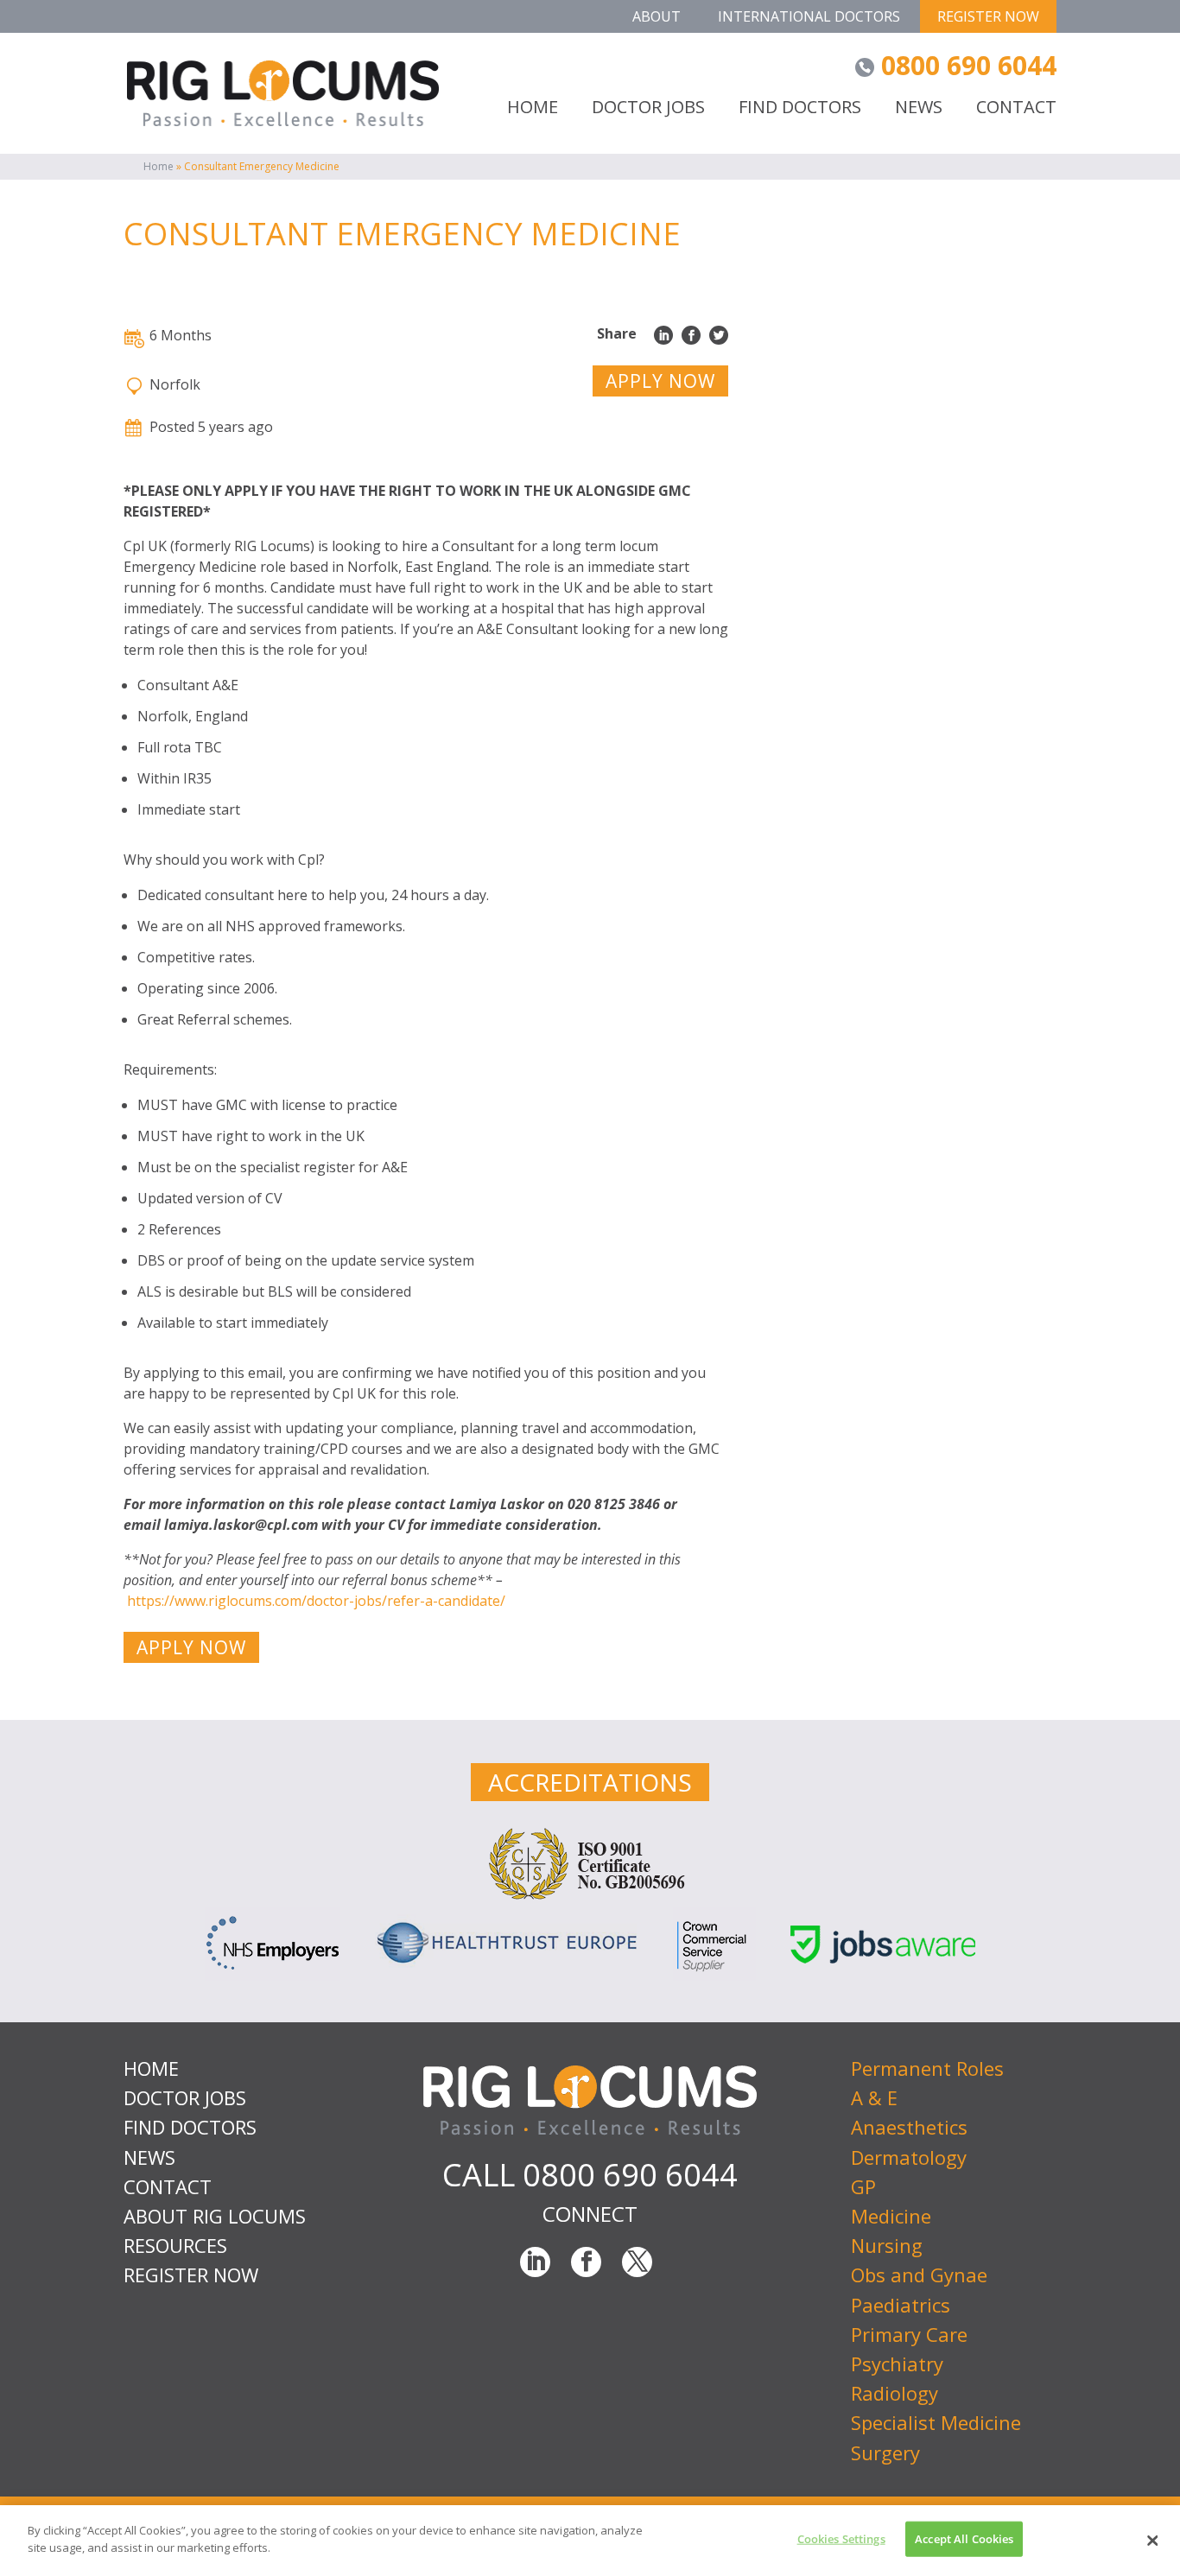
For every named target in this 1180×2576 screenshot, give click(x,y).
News (919, 108)
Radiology (895, 2393)
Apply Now (660, 381)
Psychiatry (897, 2363)
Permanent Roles (927, 2068)
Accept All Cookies (964, 2539)
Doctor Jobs (648, 108)
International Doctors (809, 16)
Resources (175, 2245)
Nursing (887, 2245)
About (657, 16)
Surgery (885, 2452)
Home (159, 166)
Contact (1016, 108)
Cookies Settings (841, 2539)
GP (863, 2186)
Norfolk (175, 384)
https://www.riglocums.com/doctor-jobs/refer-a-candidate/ (318, 1601)
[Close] (1152, 2541)
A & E (874, 2097)
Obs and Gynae (919, 2275)
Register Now (988, 16)
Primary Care (909, 2334)
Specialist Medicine (936, 2422)
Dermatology (909, 2157)
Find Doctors (800, 108)
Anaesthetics (909, 2127)
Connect (590, 2214)
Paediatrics (901, 2305)
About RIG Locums (215, 2216)
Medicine (891, 2216)
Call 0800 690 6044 (590, 2175)
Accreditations (590, 1782)
